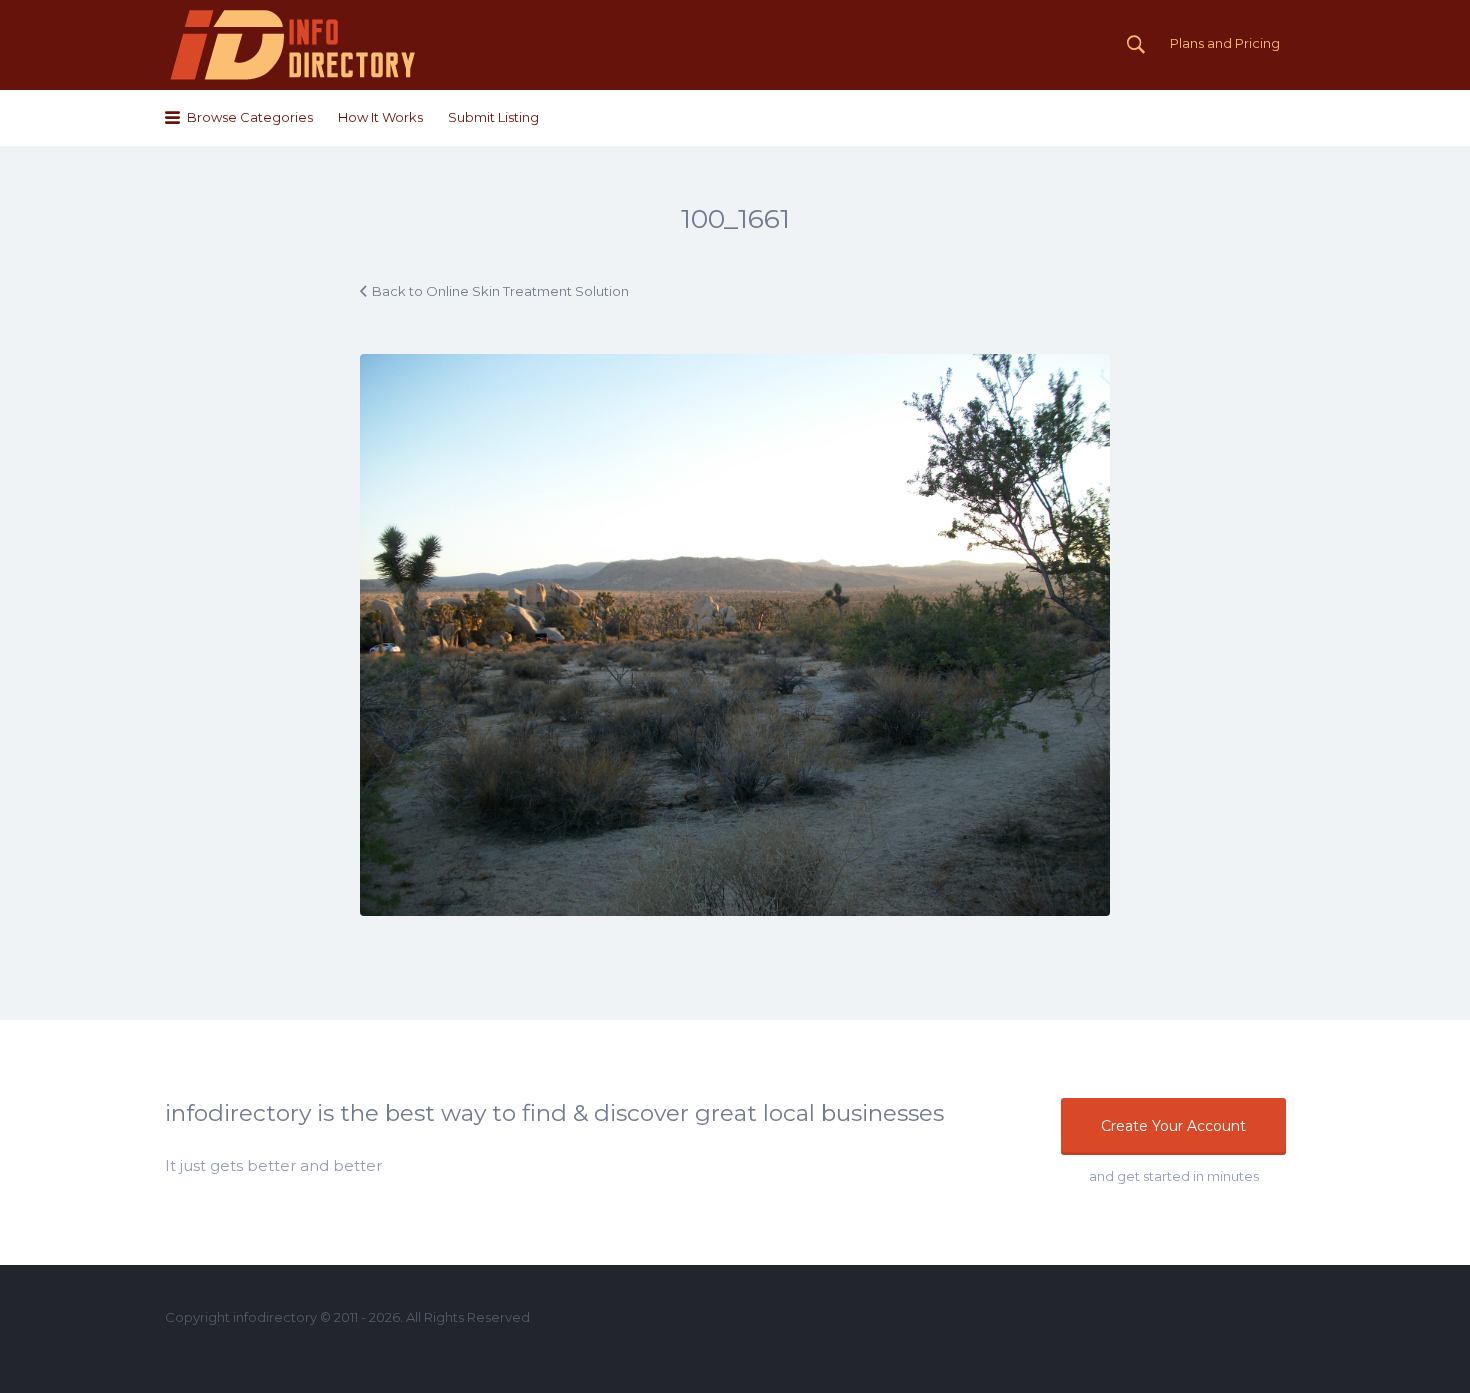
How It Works (380, 117)
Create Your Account (1173, 1126)
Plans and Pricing (1225, 43)
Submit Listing (493, 117)
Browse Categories (250, 117)
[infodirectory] (293, 45)
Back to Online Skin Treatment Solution (500, 291)
